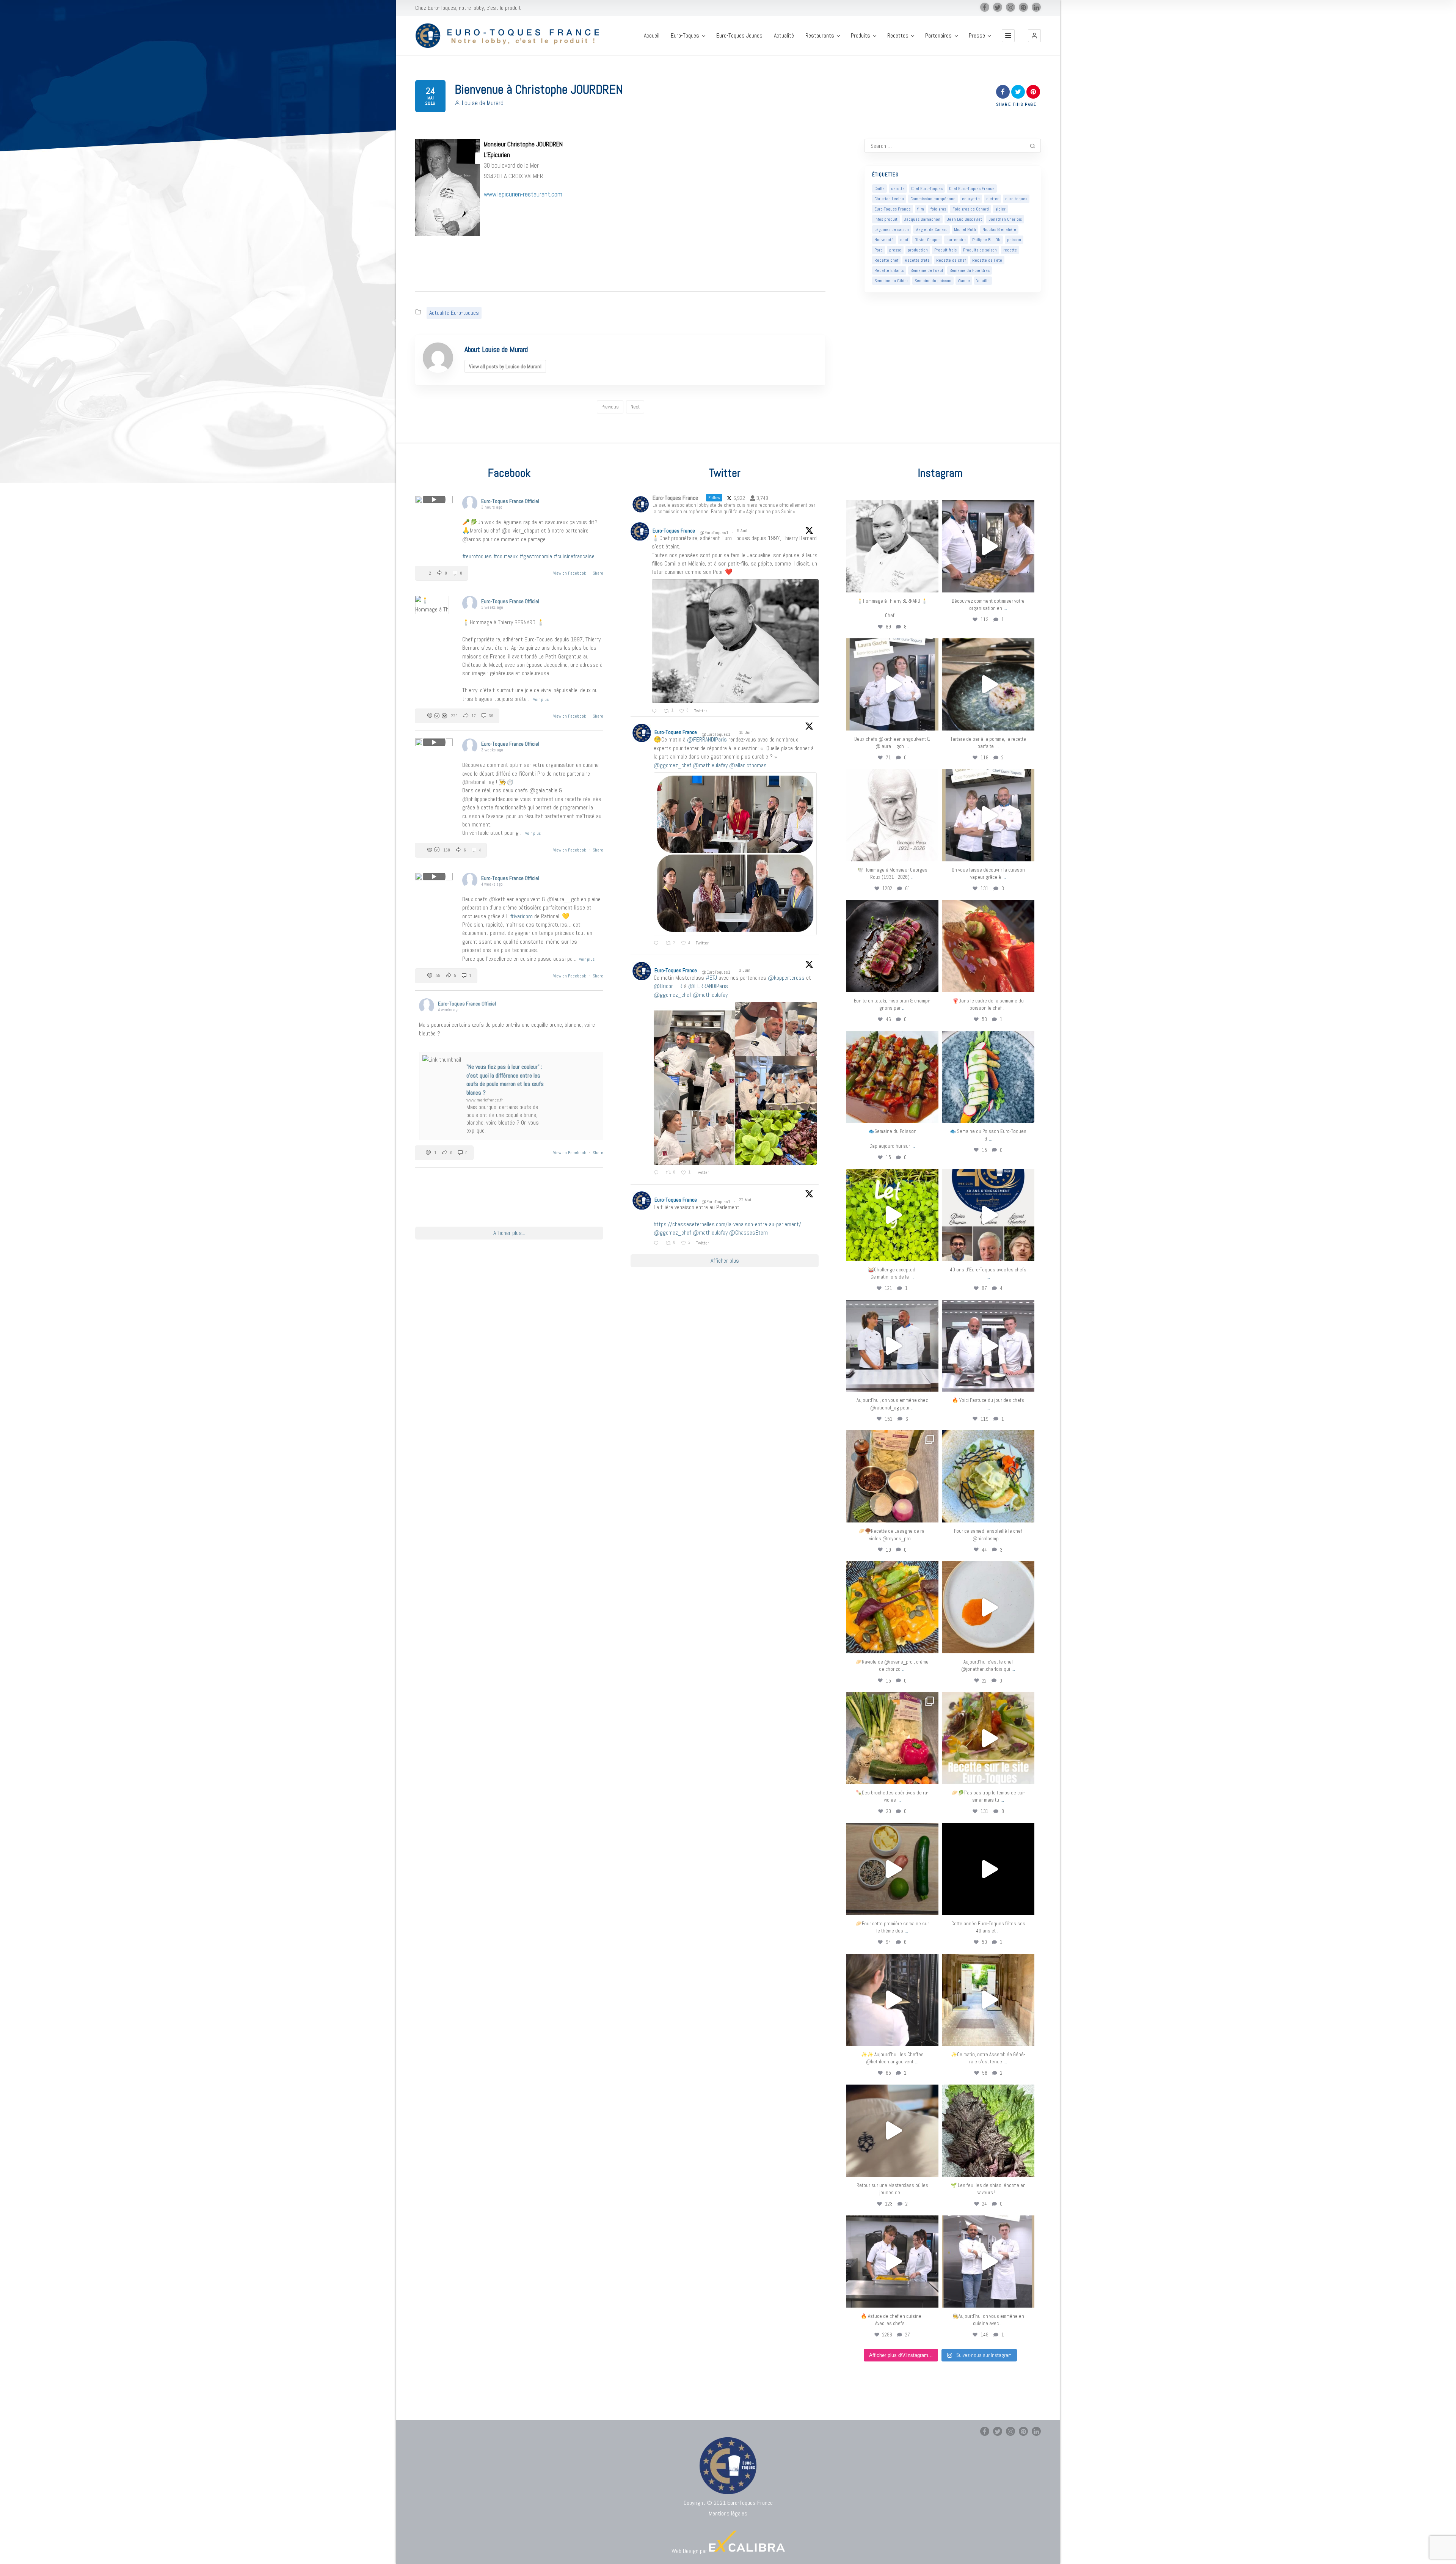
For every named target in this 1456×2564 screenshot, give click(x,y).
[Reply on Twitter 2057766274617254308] (658, 1243)
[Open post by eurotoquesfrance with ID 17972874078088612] (988, 684)
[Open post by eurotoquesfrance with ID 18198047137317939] (988, 946)
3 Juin (745, 970)
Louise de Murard (483, 103)
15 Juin (746, 732)
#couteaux (506, 556)
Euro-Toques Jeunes (739, 36)
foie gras (938, 209)
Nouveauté (884, 240)
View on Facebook (570, 573)
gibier (1000, 209)
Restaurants (820, 36)
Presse (977, 36)
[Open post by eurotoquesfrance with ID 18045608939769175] (988, 1869)
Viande (964, 281)
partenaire (956, 240)
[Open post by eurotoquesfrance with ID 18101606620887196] (988, 815)
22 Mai (746, 1200)
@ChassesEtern (748, 1233)
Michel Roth (965, 229)
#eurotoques (477, 556)
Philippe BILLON (986, 240)
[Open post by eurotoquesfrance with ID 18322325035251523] (988, 1346)
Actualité (784, 36)
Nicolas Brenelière (999, 229)
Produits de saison (980, 250)
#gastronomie (536, 556)
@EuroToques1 (714, 533)
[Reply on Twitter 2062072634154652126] (658, 1173)
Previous (610, 407)
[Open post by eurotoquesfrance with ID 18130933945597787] (988, 1215)
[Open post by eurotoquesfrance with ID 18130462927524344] (988, 1077)
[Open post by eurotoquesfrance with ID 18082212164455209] (988, 1476)
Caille (879, 189)
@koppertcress (786, 978)
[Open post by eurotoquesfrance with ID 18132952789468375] (988, 2262)
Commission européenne (933, 199)
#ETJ (711, 978)
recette (1010, 250)
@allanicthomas (748, 765)
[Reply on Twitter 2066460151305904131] (658, 944)
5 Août (744, 531)
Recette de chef (951, 260)
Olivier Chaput (927, 240)
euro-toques (1016, 199)
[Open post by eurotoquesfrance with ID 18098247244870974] (892, 1738)
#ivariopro (521, 916)
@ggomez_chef (672, 765)
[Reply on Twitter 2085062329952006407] (656, 711)
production (918, 250)
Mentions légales (728, 2513)
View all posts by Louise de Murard (505, 366)
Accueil (652, 36)
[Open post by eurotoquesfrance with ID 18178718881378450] (892, 2131)
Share (598, 573)
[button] (1034, 36)
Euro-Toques (685, 36)
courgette (971, 199)
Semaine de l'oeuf (927, 270)
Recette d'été (917, 260)
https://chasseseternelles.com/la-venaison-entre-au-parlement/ (727, 1224)
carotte (898, 189)
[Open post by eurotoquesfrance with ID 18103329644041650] (892, 1077)
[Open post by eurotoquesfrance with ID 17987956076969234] (988, 2131)
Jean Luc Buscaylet (964, 219)
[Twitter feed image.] (735, 641)
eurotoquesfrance (892, 507)
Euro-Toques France (893, 209)
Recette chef (886, 260)
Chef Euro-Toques (927, 189)
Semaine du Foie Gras (970, 270)
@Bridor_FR (668, 986)
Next (635, 407)
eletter (992, 199)
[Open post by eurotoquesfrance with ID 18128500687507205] (892, 2000)
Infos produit (886, 219)
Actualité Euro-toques (454, 313)
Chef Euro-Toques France (972, 189)
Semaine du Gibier (891, 281)
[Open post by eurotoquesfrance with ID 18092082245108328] (892, 546)
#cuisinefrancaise (574, 556)
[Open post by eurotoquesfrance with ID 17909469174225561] (892, 1346)
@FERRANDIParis (707, 739)
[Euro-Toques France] (511, 36)
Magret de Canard (931, 229)
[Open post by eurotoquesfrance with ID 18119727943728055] (988, 2000)
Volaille (983, 281)
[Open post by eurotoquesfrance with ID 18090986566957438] (892, 2262)
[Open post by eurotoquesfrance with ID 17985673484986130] (988, 1738)
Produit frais (945, 250)
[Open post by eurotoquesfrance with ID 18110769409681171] (988, 1607)
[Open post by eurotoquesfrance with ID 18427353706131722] (892, 946)
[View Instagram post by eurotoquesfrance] (931, 583)
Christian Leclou (889, 199)
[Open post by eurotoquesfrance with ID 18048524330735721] (892, 1607)
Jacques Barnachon (922, 219)
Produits (861, 36)
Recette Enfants (889, 270)
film (921, 209)
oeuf (904, 240)
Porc (879, 250)
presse (895, 250)
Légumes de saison (892, 229)
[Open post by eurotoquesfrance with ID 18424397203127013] (892, 1869)
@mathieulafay (710, 765)
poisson (1014, 240)
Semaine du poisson (933, 281)
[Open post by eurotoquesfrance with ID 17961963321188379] (988, 546)
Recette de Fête (987, 260)
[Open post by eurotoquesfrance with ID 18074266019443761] (892, 684)
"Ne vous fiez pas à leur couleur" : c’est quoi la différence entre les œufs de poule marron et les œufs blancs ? (505, 1079)
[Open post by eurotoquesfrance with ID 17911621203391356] (892, 1476)
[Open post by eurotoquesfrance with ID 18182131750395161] (892, 1215)
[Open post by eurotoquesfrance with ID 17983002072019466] (892, 815)
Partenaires (938, 36)
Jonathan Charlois (1005, 219)
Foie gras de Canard (971, 209)
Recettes (898, 36)
